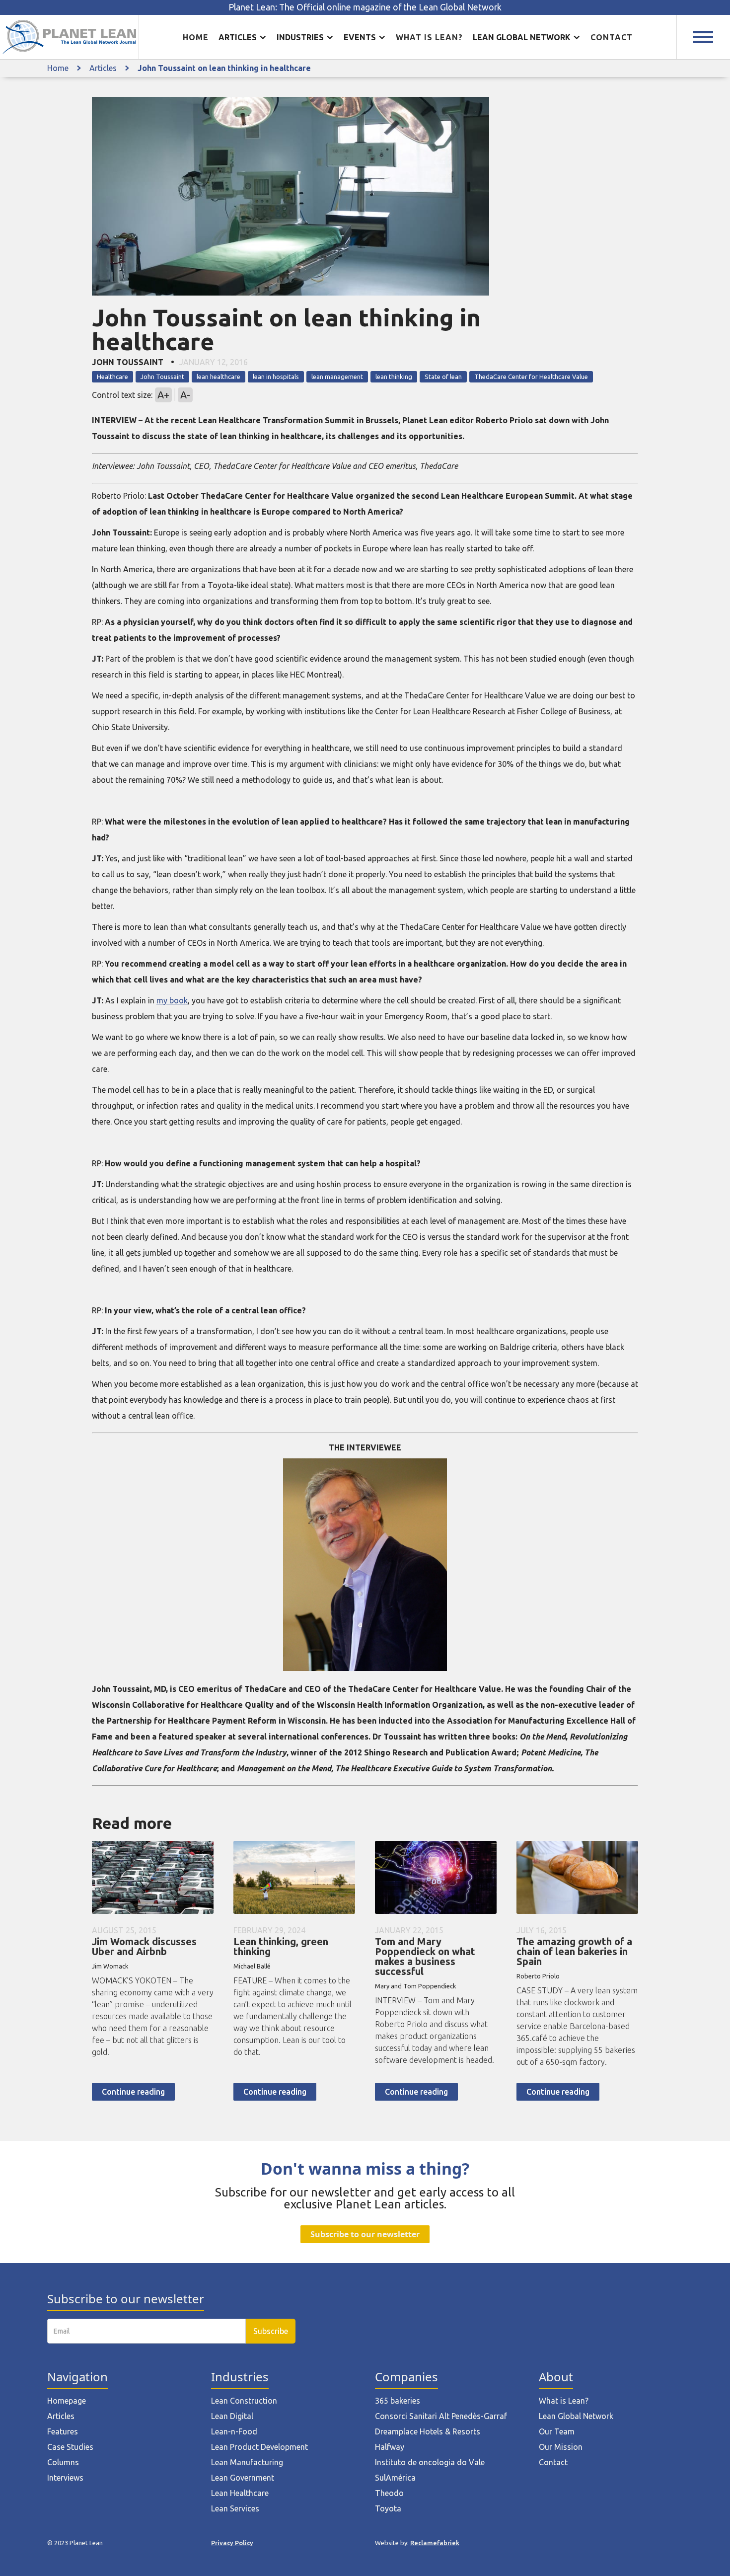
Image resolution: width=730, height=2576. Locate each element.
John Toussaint (162, 377)
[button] (243, 37)
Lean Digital (232, 2416)
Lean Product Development (259, 2447)
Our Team (557, 2431)
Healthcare (112, 377)
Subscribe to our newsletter (365, 2234)
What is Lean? (564, 2401)
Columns (63, 2462)
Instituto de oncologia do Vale (430, 2462)
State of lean (443, 377)
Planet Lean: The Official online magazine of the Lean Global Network (365, 7)
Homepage (67, 2401)
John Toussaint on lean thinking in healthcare (224, 68)
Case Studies (70, 2447)
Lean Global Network (576, 2416)
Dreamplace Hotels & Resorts (428, 2431)
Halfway (390, 2447)
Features (63, 2431)
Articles (103, 68)
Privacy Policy (232, 2543)
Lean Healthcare (240, 2493)
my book (172, 1000)
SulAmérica (395, 2478)
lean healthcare (219, 377)
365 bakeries (398, 2401)
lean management (337, 377)
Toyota (388, 2508)
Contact (612, 37)
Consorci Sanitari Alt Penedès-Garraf (441, 2416)
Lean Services (235, 2508)
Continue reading (133, 2092)
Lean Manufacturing (247, 2462)
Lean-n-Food (234, 2431)
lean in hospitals (276, 377)
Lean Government (243, 2478)
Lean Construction (244, 2401)
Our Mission (561, 2447)
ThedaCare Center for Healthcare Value (531, 377)
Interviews (65, 2478)
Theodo (389, 2493)
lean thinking (394, 377)
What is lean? (429, 37)
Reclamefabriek (435, 2543)
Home (196, 37)
